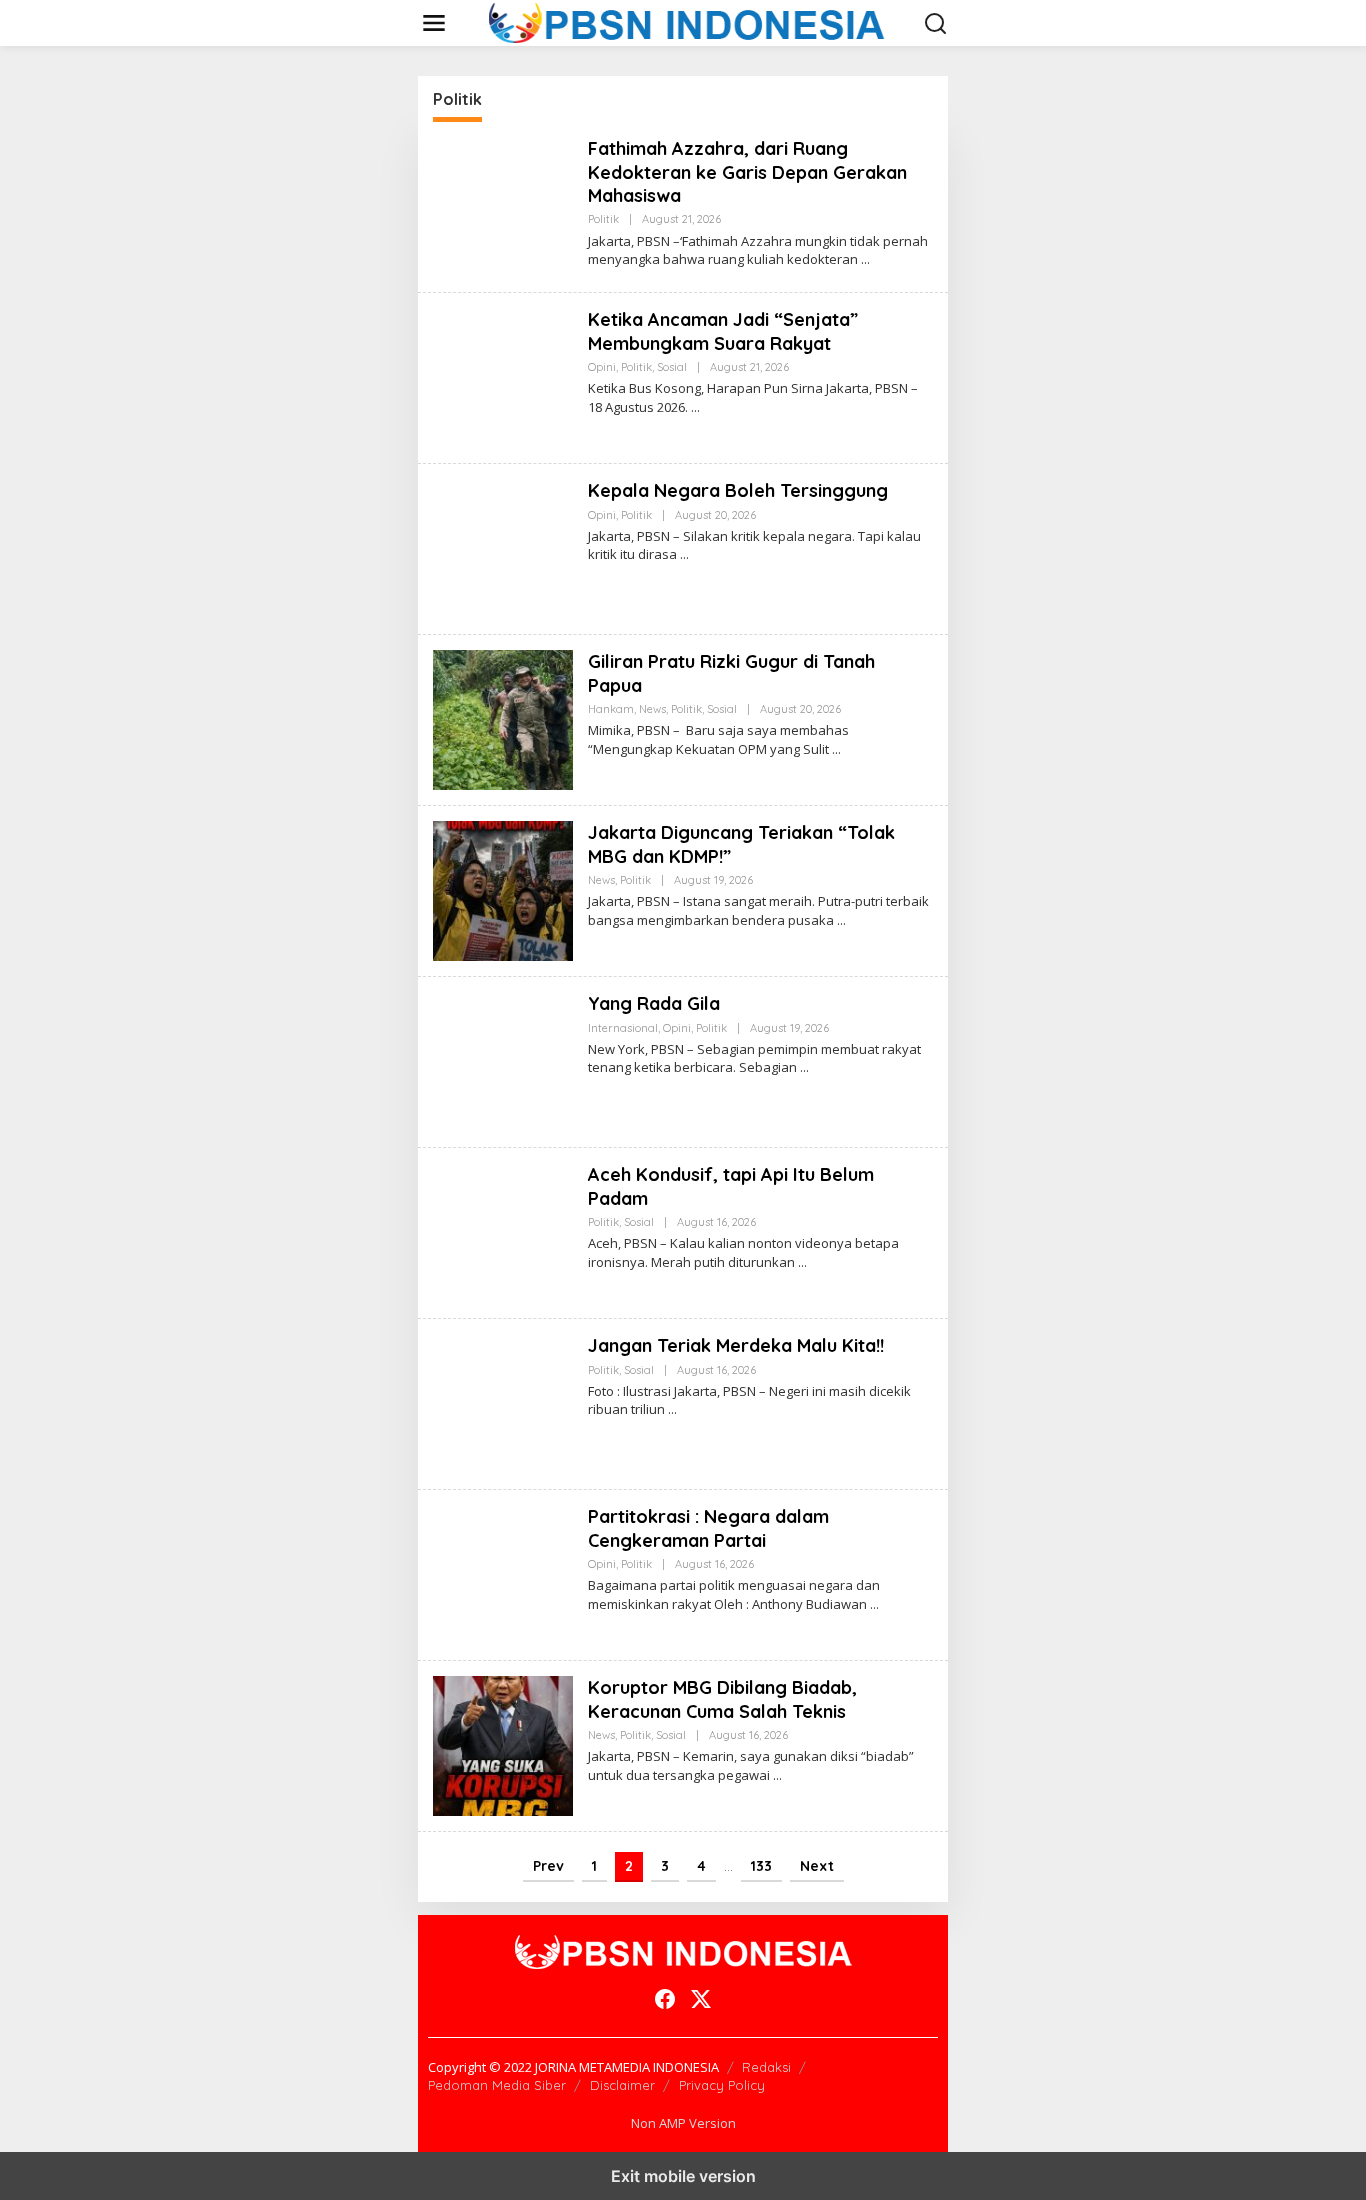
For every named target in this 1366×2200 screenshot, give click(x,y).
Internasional (623, 1028)
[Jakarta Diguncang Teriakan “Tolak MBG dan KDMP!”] (841, 920)
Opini (602, 367)
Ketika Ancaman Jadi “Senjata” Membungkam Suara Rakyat (723, 331)
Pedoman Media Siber (497, 2085)
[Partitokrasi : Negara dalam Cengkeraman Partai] (874, 1604)
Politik (603, 219)
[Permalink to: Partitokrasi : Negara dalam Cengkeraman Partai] (503, 1573)
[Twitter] (701, 1999)
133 (761, 1866)
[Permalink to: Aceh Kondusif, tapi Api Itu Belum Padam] (503, 1231)
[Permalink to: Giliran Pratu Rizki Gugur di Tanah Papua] (503, 718)
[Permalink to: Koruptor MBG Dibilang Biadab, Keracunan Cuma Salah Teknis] (503, 1744)
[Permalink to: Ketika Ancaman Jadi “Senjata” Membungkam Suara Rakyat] (503, 376)
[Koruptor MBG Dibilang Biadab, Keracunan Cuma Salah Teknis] (777, 1775)
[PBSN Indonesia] (687, 21)
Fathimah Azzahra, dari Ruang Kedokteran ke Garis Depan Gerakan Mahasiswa (747, 172)
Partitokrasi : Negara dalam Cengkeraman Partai (708, 1528)
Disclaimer (622, 2085)
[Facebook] (665, 1999)
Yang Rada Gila (654, 1003)
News (652, 709)
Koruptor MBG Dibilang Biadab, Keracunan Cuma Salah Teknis (722, 1699)
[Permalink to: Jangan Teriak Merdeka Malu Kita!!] (503, 1402)
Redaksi (766, 2067)
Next (817, 1866)
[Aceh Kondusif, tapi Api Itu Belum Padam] (802, 1262)
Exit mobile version (683, 2176)
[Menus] (434, 23)
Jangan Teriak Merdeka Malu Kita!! (736, 1345)
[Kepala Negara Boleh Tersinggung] (684, 554)
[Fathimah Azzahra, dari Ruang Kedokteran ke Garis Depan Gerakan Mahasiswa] (865, 259)
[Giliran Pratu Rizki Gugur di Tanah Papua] (836, 749)
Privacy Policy (722, 2085)
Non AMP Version (683, 2123)
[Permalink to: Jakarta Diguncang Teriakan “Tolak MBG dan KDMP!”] (503, 889)
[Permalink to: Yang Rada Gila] (503, 1060)
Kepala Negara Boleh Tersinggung (738, 490)
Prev (548, 1866)
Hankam (611, 709)
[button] (936, 24)
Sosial (672, 367)
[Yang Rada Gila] (804, 1067)
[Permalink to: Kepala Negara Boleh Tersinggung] (503, 547)
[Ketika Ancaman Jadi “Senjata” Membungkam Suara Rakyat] (695, 407)
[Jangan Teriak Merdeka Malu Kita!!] (672, 1409)
